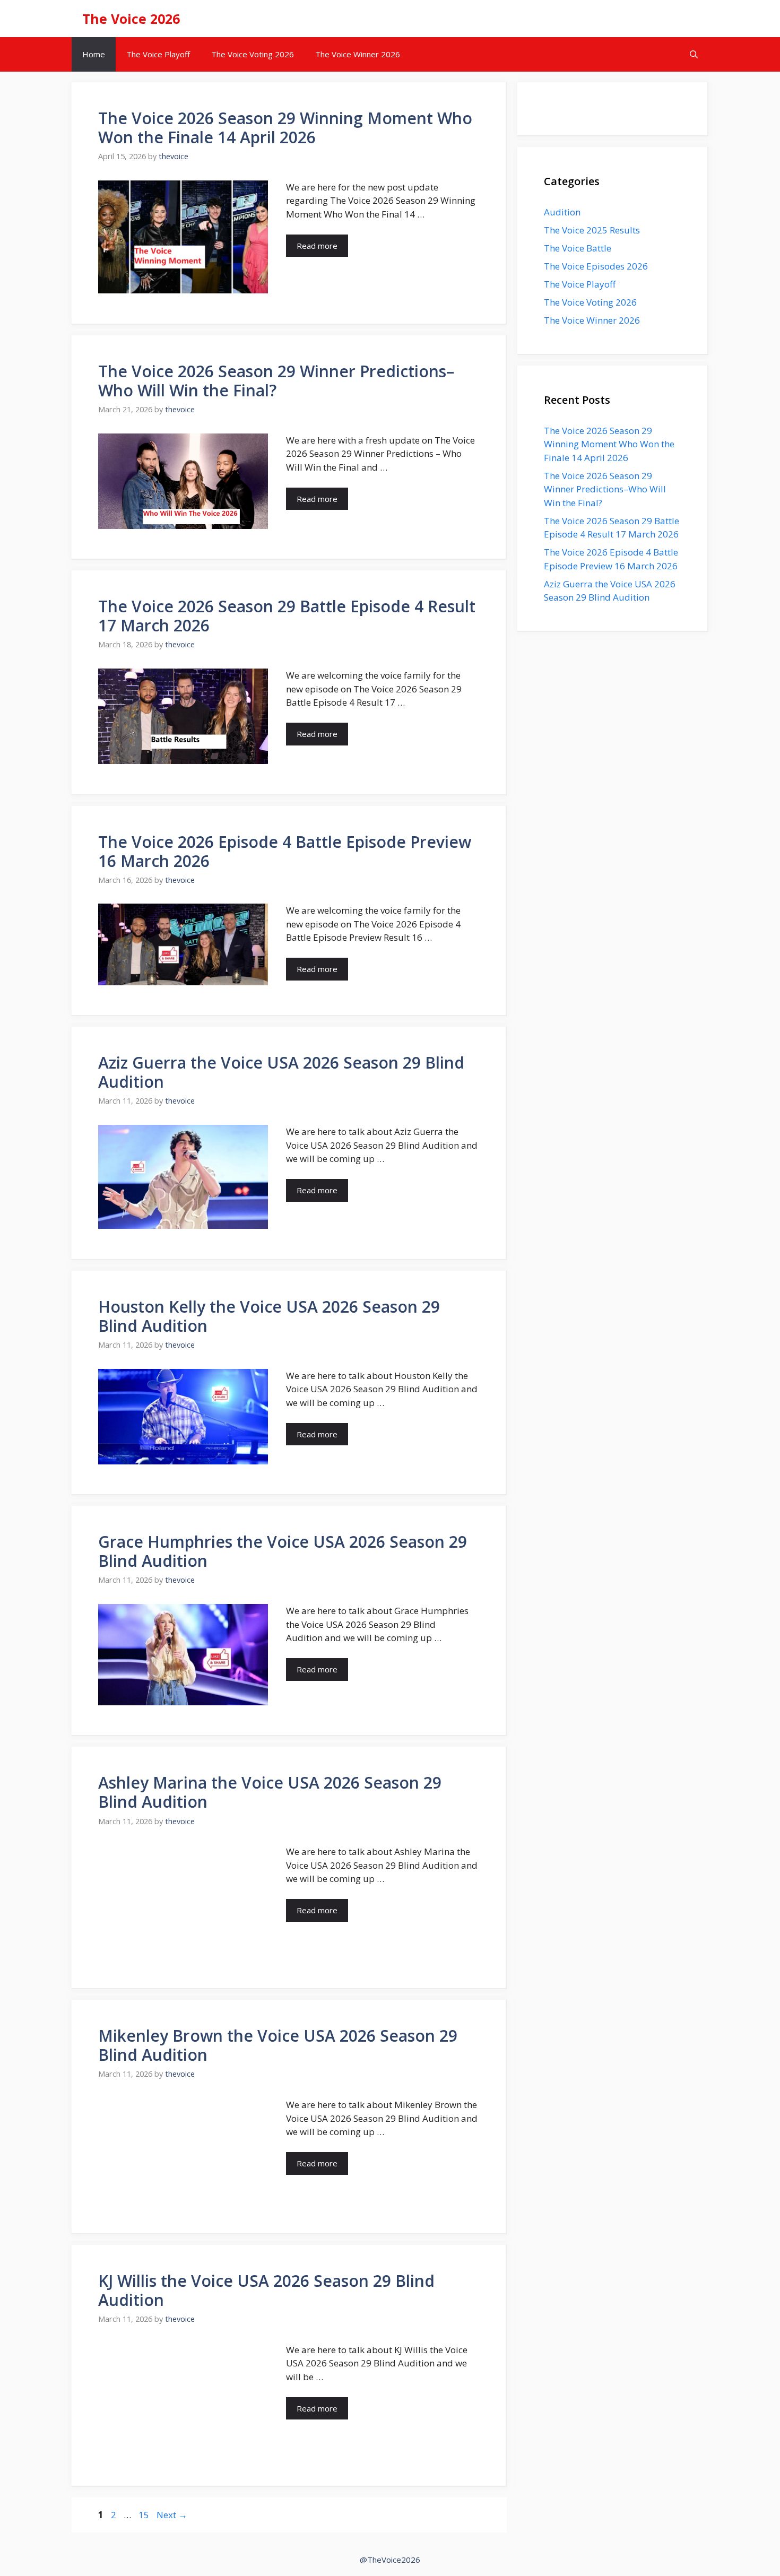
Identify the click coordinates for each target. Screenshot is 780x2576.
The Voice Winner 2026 (358, 54)
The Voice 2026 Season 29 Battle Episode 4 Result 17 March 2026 (287, 616)
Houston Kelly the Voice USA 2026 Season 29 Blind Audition (269, 1316)
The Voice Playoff (158, 54)
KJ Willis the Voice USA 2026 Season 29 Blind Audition (266, 2290)
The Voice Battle (578, 248)
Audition (562, 212)
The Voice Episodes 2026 (596, 266)
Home (94, 54)
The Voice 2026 (131, 19)
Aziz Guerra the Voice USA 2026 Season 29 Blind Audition (281, 1072)
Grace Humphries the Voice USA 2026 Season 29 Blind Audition (283, 1551)
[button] (694, 54)
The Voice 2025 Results (592, 230)
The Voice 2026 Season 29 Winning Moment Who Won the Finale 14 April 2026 (285, 128)
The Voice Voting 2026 (253, 54)
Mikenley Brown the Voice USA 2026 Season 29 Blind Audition (278, 2045)
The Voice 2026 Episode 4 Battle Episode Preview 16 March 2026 (285, 851)
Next (172, 2515)
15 (145, 2515)
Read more (317, 246)
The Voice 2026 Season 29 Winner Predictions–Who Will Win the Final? (276, 381)
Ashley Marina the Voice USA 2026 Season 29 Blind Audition (270, 1792)
